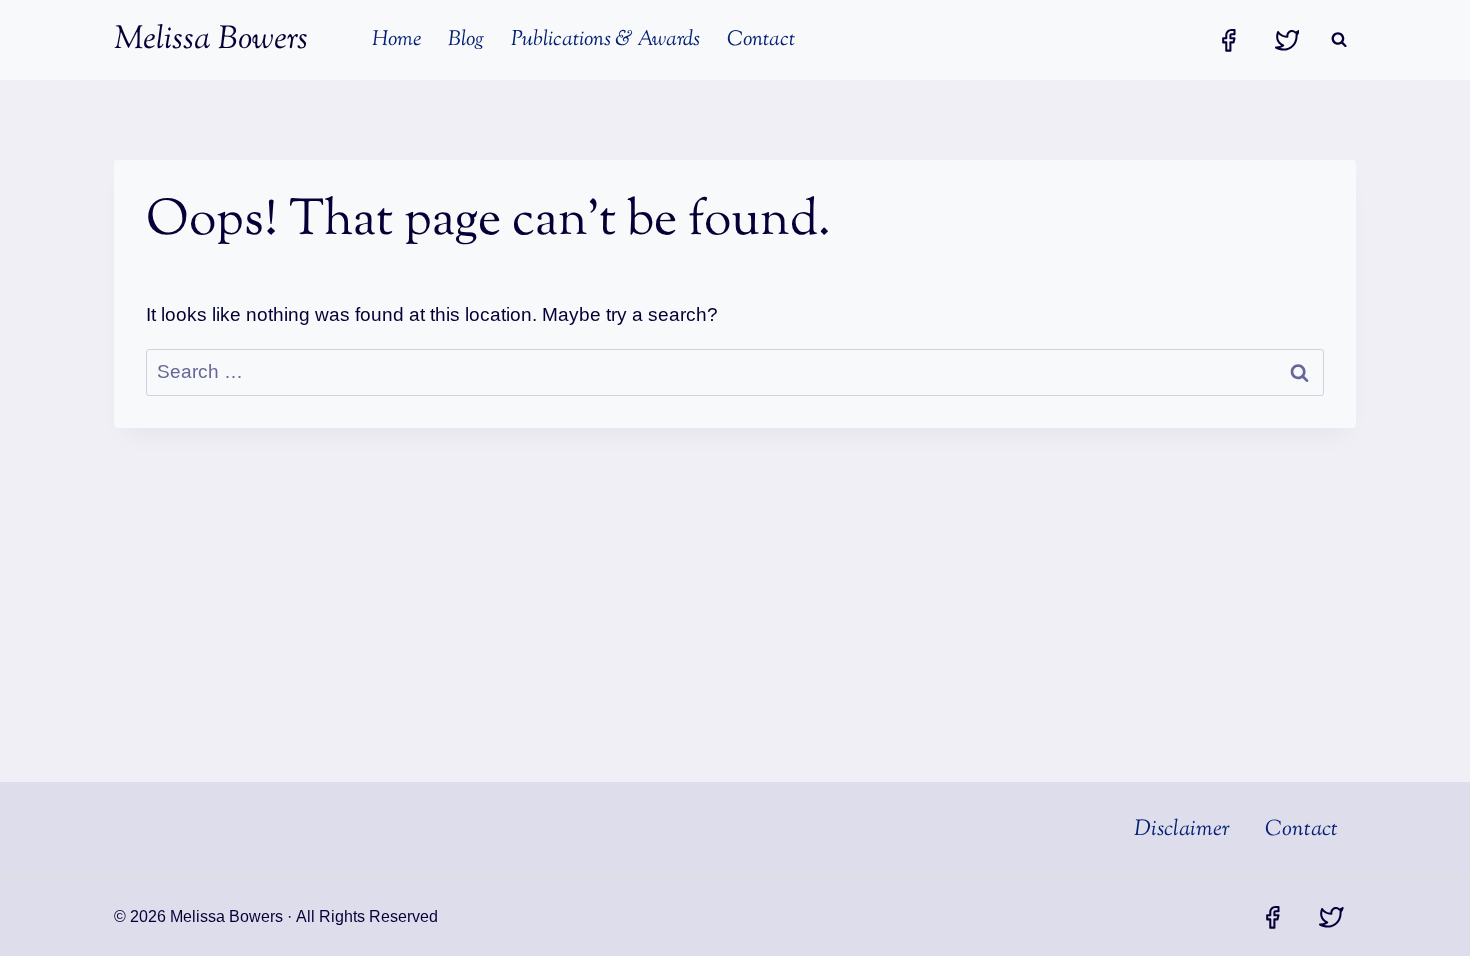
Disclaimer (1182, 830)
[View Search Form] (1339, 40)
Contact (761, 40)
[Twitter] (1286, 39)
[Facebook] (1227, 39)
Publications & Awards (605, 40)
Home (396, 40)
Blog (466, 40)
